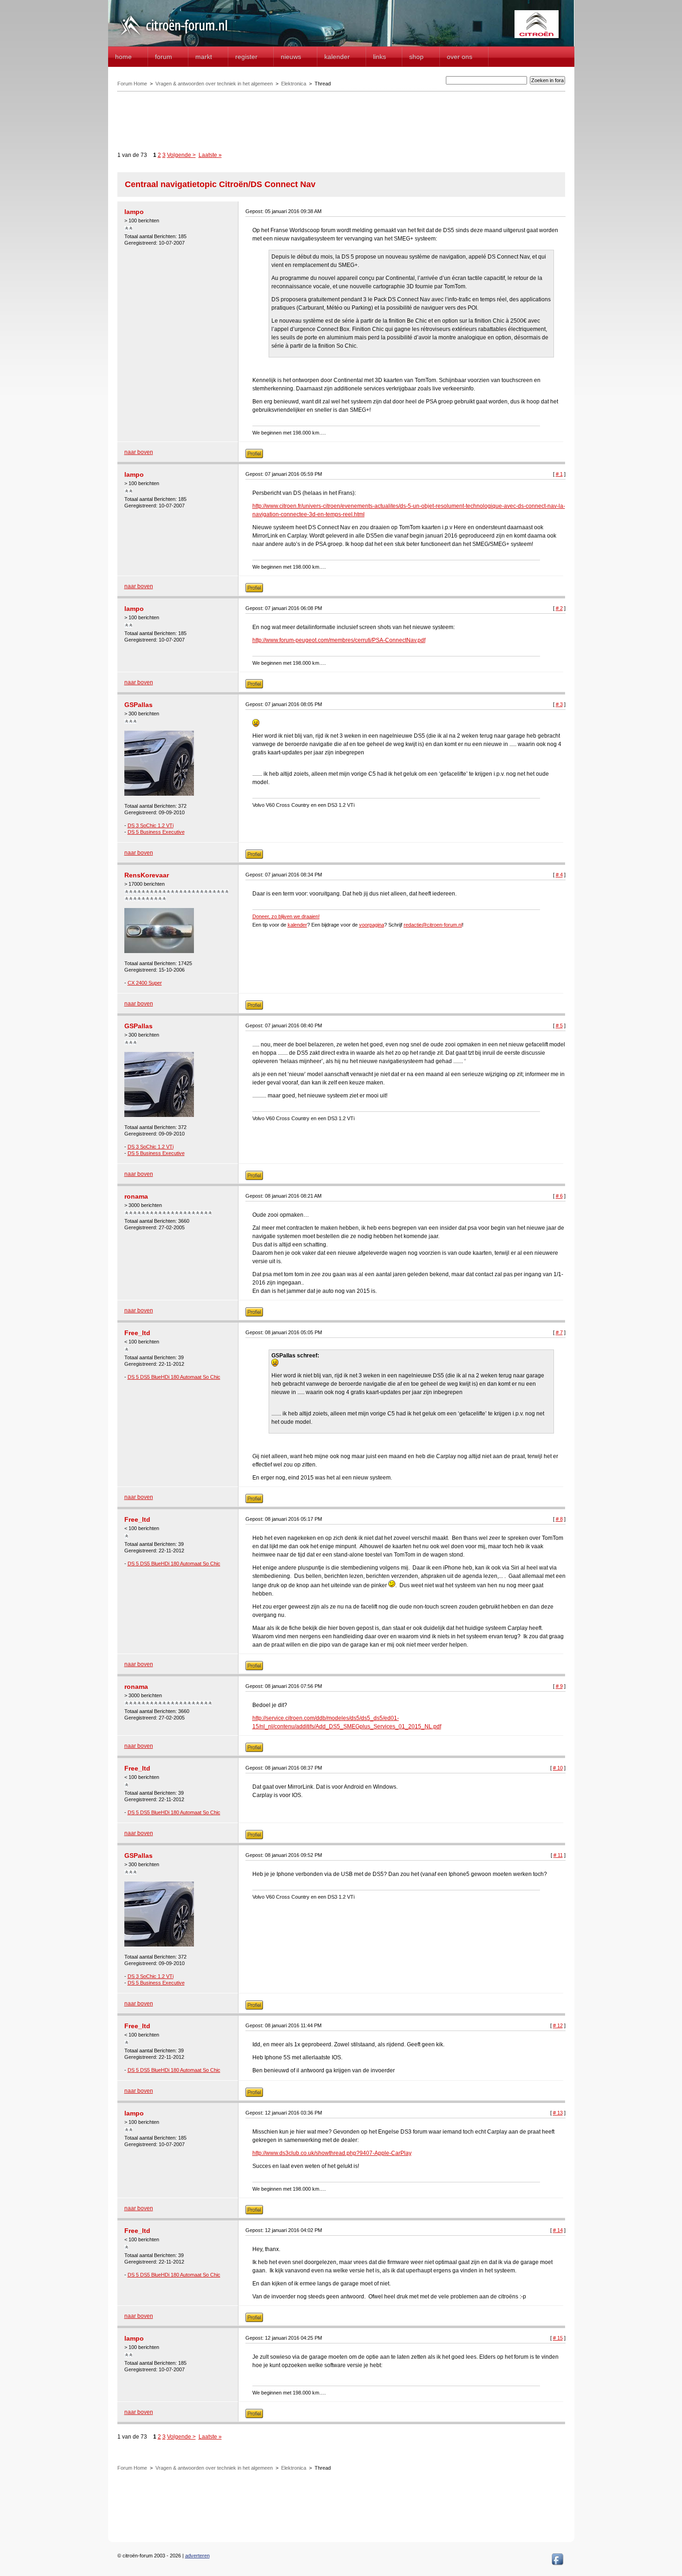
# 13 (558, 2113)
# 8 (559, 1519)
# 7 (559, 1332)
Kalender (337, 57)
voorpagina (372, 925)
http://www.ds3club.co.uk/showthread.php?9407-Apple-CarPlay (332, 2153)
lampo (134, 212)
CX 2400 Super (145, 983)
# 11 (558, 1855)
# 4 (559, 875)
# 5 (559, 1025)
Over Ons (460, 57)
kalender (297, 925)
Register (246, 57)
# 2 (559, 608)
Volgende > (181, 155)
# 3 (559, 704)
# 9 (559, 1686)
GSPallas (138, 705)
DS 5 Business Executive (156, 832)
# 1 (559, 474)
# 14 (558, 2230)
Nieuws (291, 57)
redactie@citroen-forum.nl (433, 925)
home (123, 57)
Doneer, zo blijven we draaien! (286, 916)
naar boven (139, 452)
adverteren (197, 2556)
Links (380, 57)
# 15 (558, 2338)
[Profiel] (254, 456)
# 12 (558, 2025)
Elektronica (294, 84)
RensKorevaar (147, 875)
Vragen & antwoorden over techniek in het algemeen (214, 84)
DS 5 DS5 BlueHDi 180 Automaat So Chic (174, 1377)
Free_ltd (137, 1333)
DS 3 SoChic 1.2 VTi (151, 825)
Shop (416, 57)
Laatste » (210, 155)
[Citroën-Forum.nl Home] (174, 36)
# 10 (558, 1768)
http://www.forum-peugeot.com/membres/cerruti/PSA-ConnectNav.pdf (339, 640)
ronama (136, 1196)
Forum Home (132, 84)
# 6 (559, 1196)
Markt (204, 57)
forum (164, 57)
